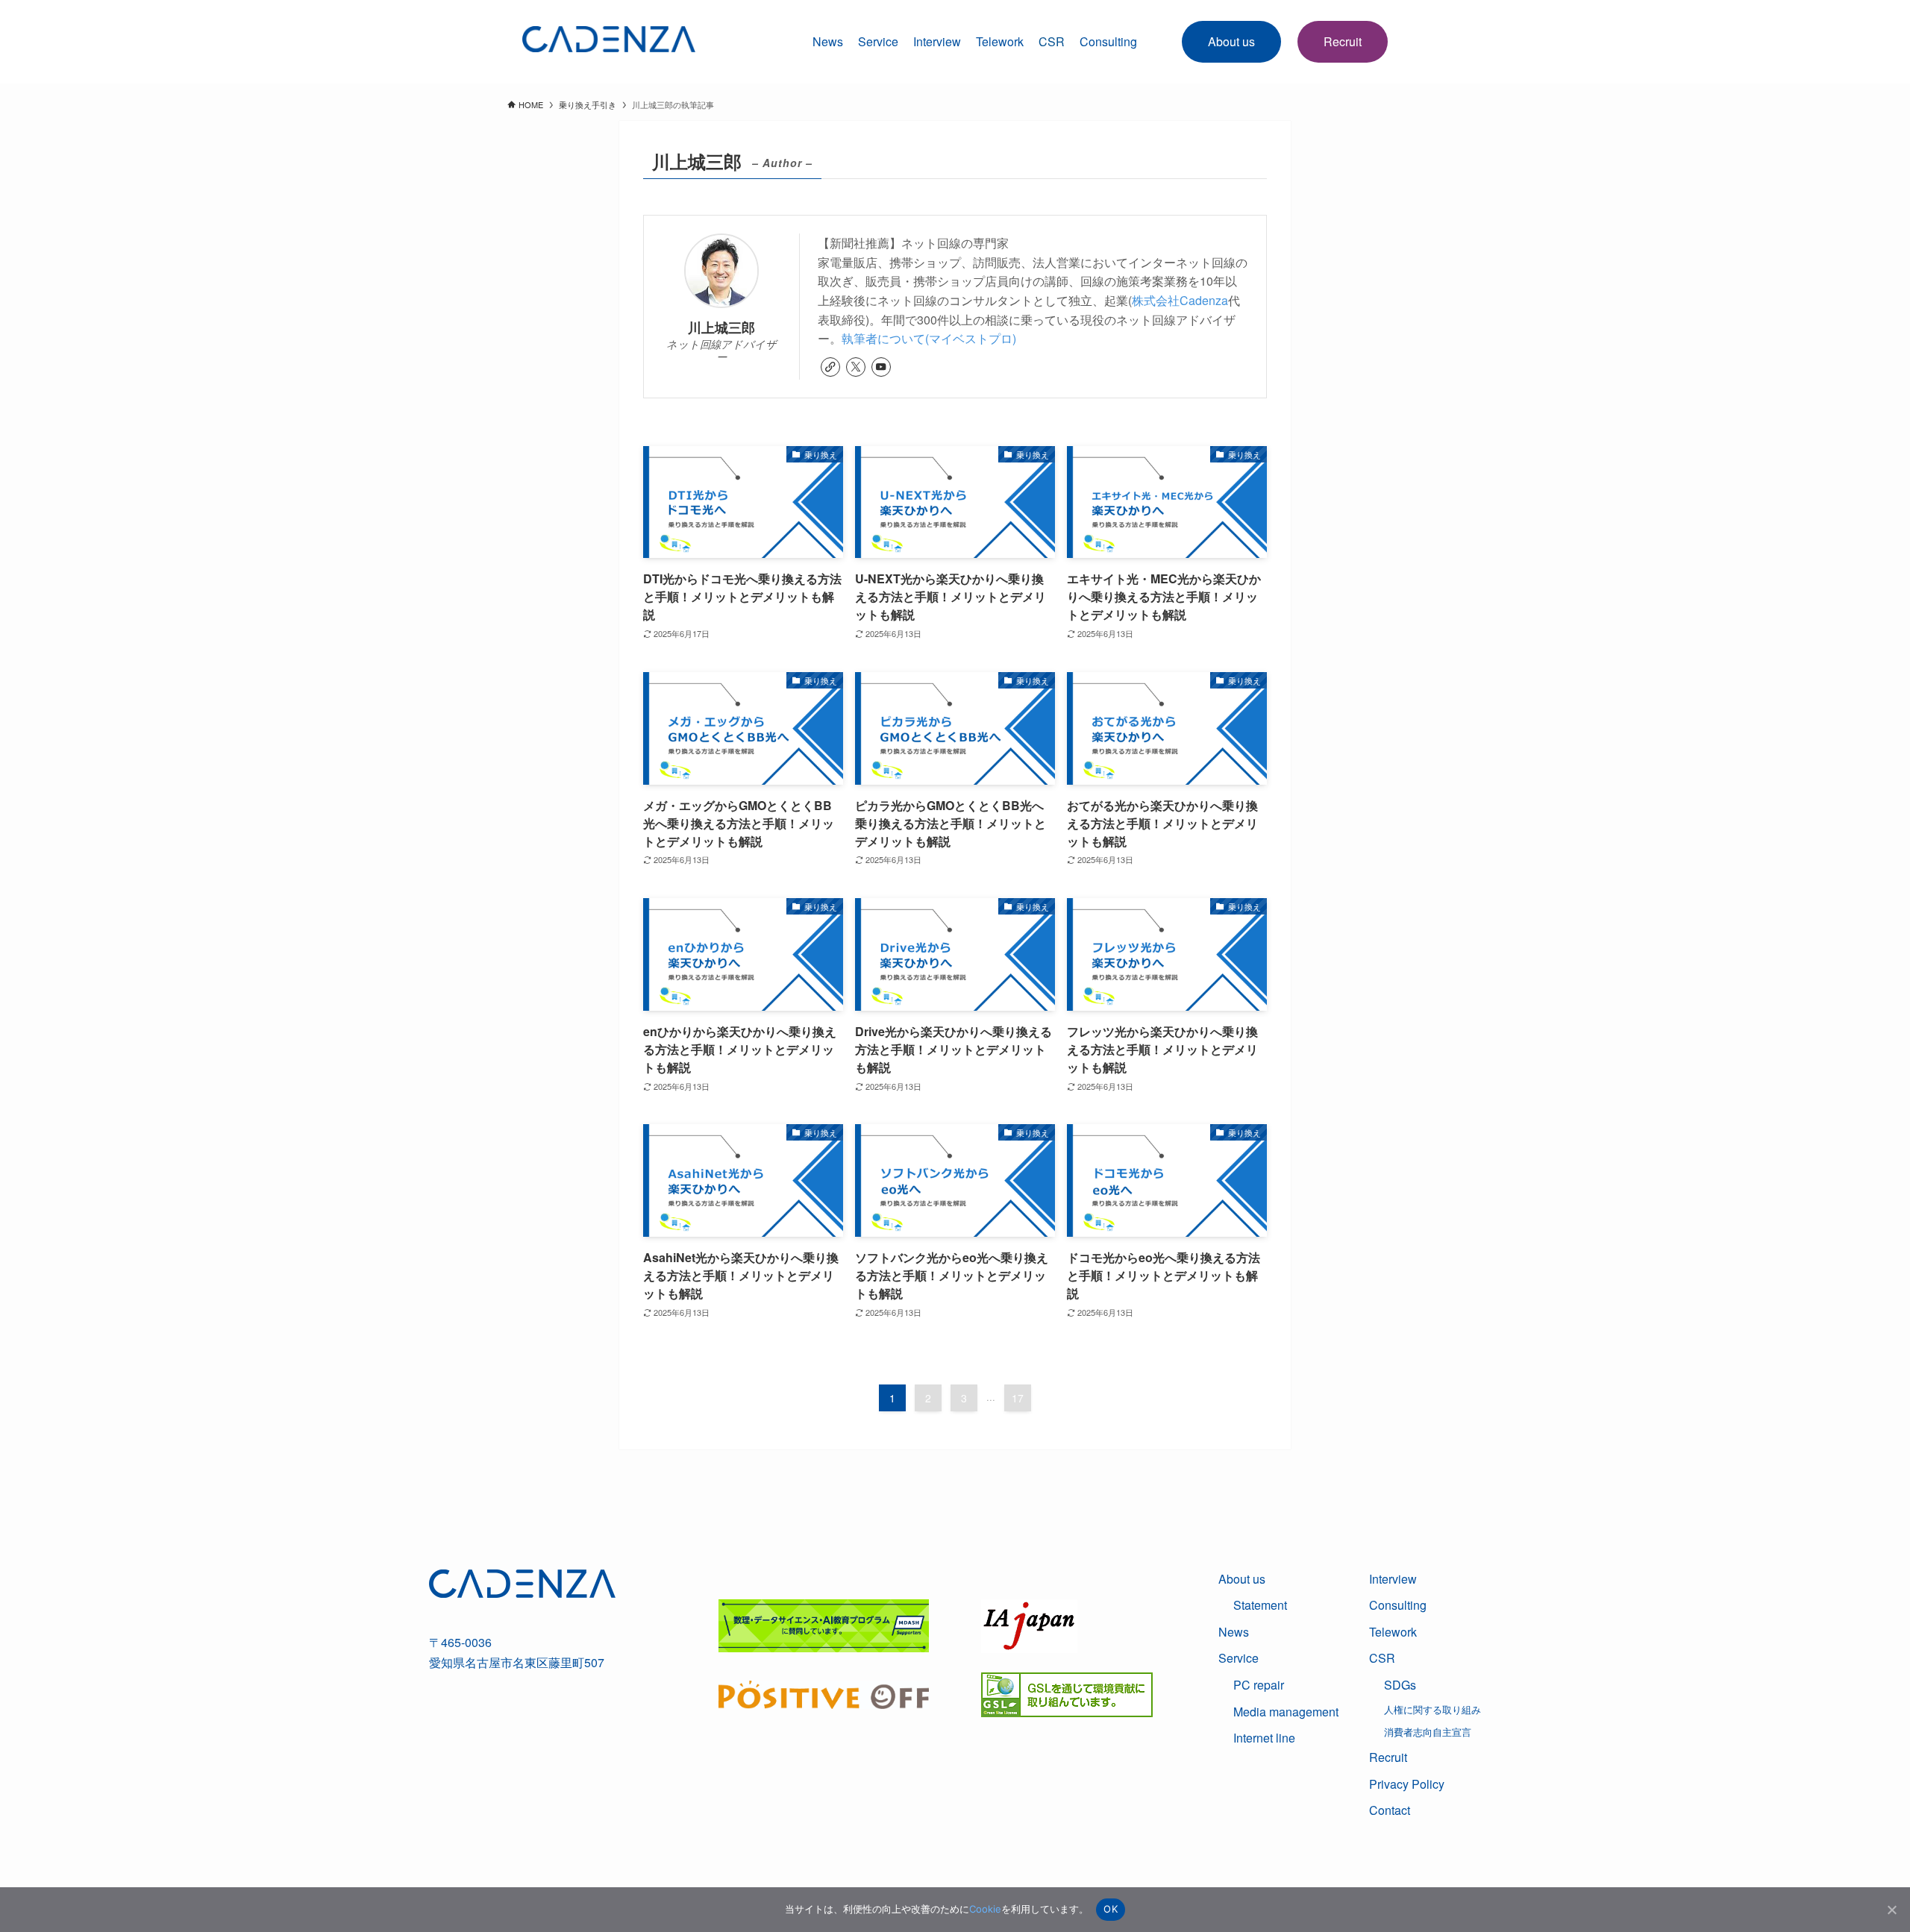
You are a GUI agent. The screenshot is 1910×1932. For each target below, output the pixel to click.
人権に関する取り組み (1432, 1709)
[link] (830, 367)
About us (1231, 41)
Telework (1000, 41)
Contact (1390, 1810)
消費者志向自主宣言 (1428, 1732)
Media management (1286, 1712)
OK (1111, 1909)
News (828, 41)
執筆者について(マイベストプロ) (929, 338)
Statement (1260, 1605)
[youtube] (881, 367)
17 (1018, 1398)
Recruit (1343, 41)
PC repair (1259, 1685)
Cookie (985, 1909)
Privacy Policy (1407, 1784)
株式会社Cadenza (1180, 300)
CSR (1382, 1658)
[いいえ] (1891, 1910)
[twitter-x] (856, 367)
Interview (937, 41)
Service (878, 41)
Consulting (1108, 41)
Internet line (1264, 1738)
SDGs (1400, 1685)
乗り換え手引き (588, 104)
